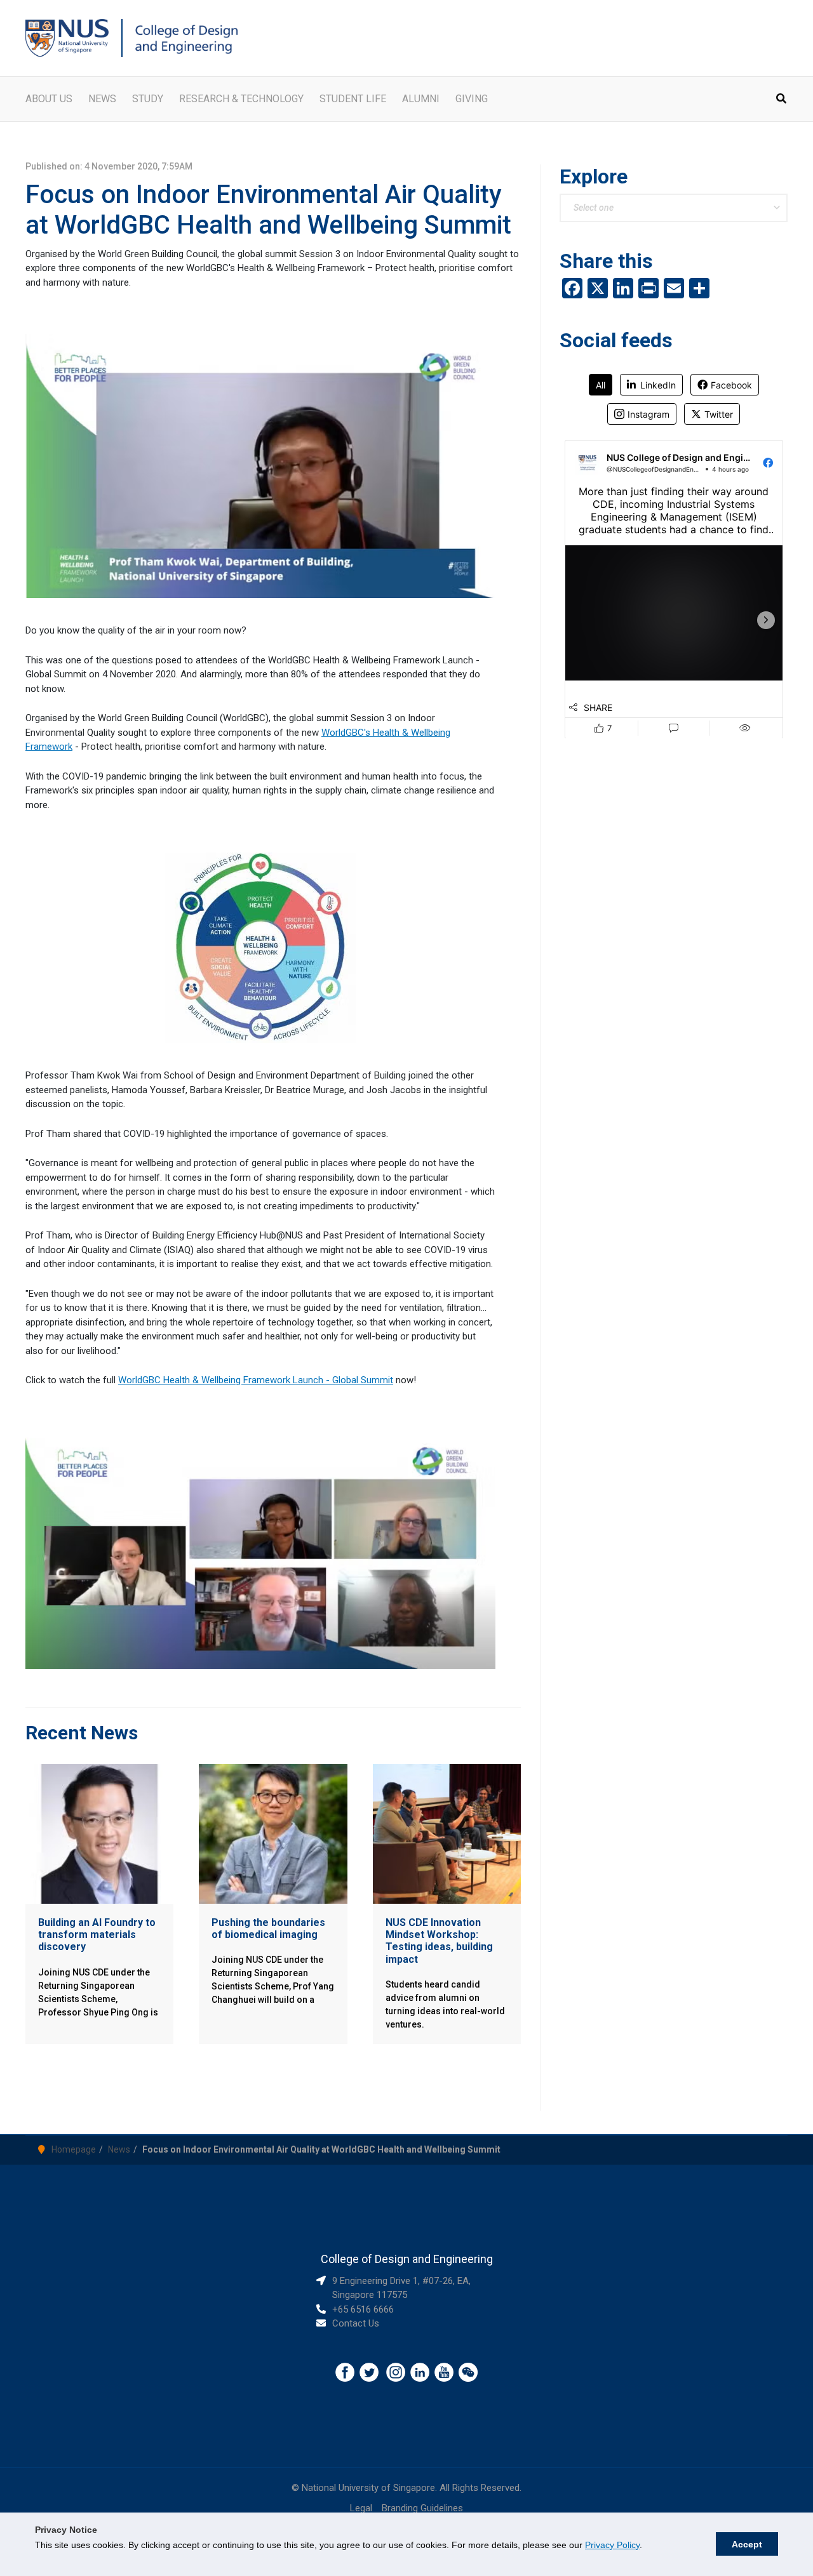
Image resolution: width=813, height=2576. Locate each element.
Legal (361, 2508)
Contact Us (356, 2323)
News (119, 2149)
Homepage (74, 2149)
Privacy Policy (612, 2545)
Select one (594, 208)
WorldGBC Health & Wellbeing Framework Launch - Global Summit (256, 1380)
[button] (782, 100)
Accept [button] (747, 2544)
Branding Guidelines (422, 2508)
